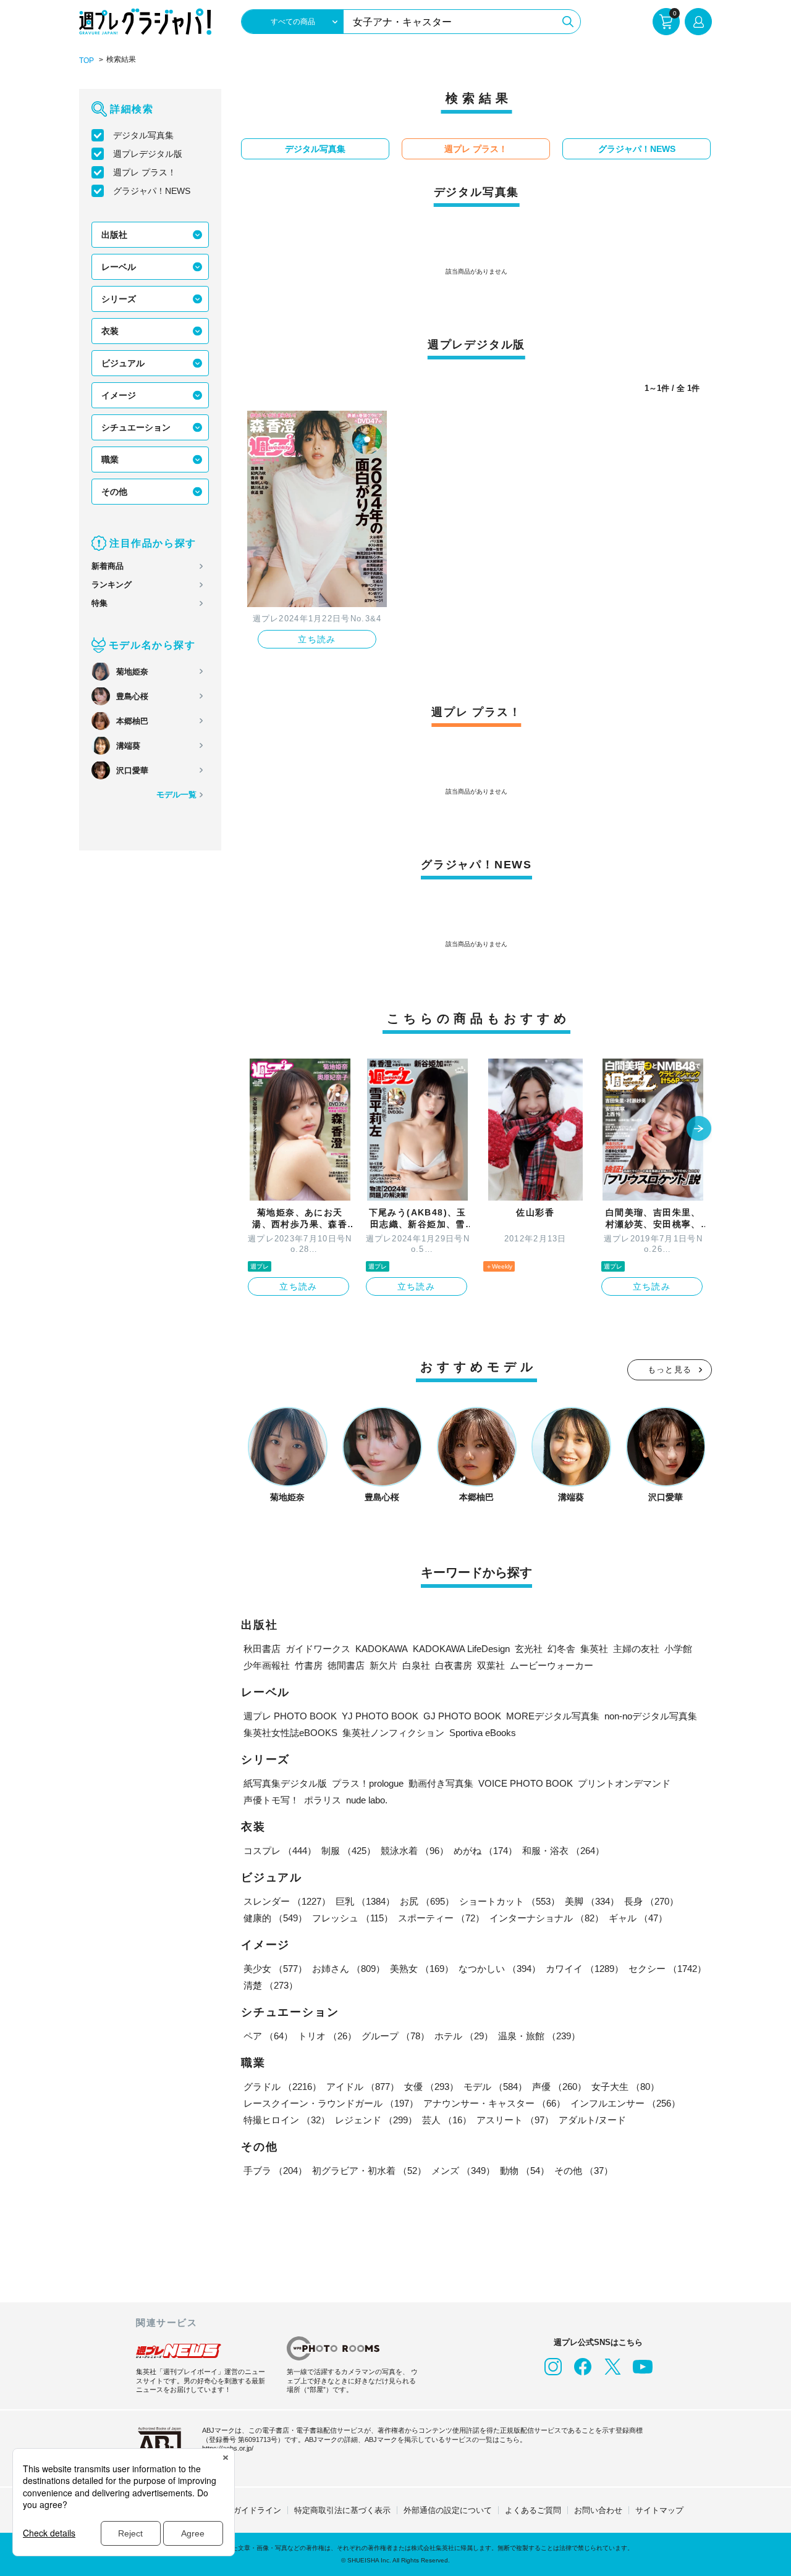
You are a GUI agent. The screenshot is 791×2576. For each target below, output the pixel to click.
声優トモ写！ (271, 1800)
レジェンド (376, 2120)
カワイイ (585, 1969)
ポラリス (323, 1800)
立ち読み (317, 639)
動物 (525, 2171)
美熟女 (422, 1969)
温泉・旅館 (539, 2036)
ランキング (112, 585)
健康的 (275, 1918)
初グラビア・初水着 (369, 2171)
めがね (485, 1851)
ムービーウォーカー (552, 1665)
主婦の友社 (636, 1649)
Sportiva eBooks (483, 1733)
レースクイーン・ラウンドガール (331, 2103)
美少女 (275, 1969)
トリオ (327, 2036)
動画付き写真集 (441, 1783)
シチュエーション (136, 427)
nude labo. (367, 1800)
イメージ (119, 395)
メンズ (463, 2171)
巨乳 (365, 1901)
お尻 (427, 1901)
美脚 (592, 1901)
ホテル (464, 2036)
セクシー (667, 1969)
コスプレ (280, 1851)
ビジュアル (123, 363)
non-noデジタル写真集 (651, 1716)
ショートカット (510, 1901)
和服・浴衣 (563, 1851)
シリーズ (119, 299)
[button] (699, 1130)
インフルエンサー (625, 2103)
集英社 (594, 1649)
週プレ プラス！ (145, 172)
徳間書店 (346, 1665)
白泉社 (416, 1665)
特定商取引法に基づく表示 (342, 2510)
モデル (495, 2087)
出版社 (114, 235)
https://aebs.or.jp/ (228, 2448)
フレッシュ (353, 1918)
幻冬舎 (561, 1649)
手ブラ (275, 2171)
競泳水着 (415, 1851)
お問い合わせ (598, 2510)
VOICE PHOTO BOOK (526, 1783)
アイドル (363, 2087)
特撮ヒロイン (287, 2120)
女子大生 (625, 2087)
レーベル (119, 267)
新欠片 (383, 1665)
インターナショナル (547, 1918)
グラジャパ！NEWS (152, 191)
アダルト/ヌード (592, 2120)
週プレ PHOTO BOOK (290, 1716)
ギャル (638, 1918)
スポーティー (441, 1918)
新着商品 (108, 566)
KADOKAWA (382, 1649)
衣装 (110, 331)
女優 (431, 2087)
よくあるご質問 (533, 2510)
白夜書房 (454, 1665)
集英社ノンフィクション (393, 1733)
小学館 (678, 1649)
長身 (651, 1901)
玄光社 (529, 1649)
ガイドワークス (318, 1649)
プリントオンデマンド (624, 1783)
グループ (395, 2036)
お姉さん (349, 1969)
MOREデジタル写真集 (553, 1716)
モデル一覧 (176, 795)
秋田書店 (262, 1649)
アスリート (515, 2120)
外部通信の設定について (448, 2510)
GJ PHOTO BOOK (462, 1716)
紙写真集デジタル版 (285, 1783)
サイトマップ (659, 2510)
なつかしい (500, 1969)
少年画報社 (267, 1665)
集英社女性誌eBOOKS (290, 1733)
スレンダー (287, 1901)
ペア (268, 2036)
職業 (110, 459)
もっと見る (670, 1370)
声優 (559, 2087)
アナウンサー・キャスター (494, 2103)
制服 (349, 1851)
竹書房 (309, 1665)
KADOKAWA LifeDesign (461, 1649)
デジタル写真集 (143, 135)
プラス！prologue (368, 1783)
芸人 (447, 2120)
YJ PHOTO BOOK (380, 1716)
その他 (114, 492)
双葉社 (491, 1665)
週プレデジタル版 (148, 154)
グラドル (282, 2087)
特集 (99, 603)
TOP (87, 61)
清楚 (271, 1985)
